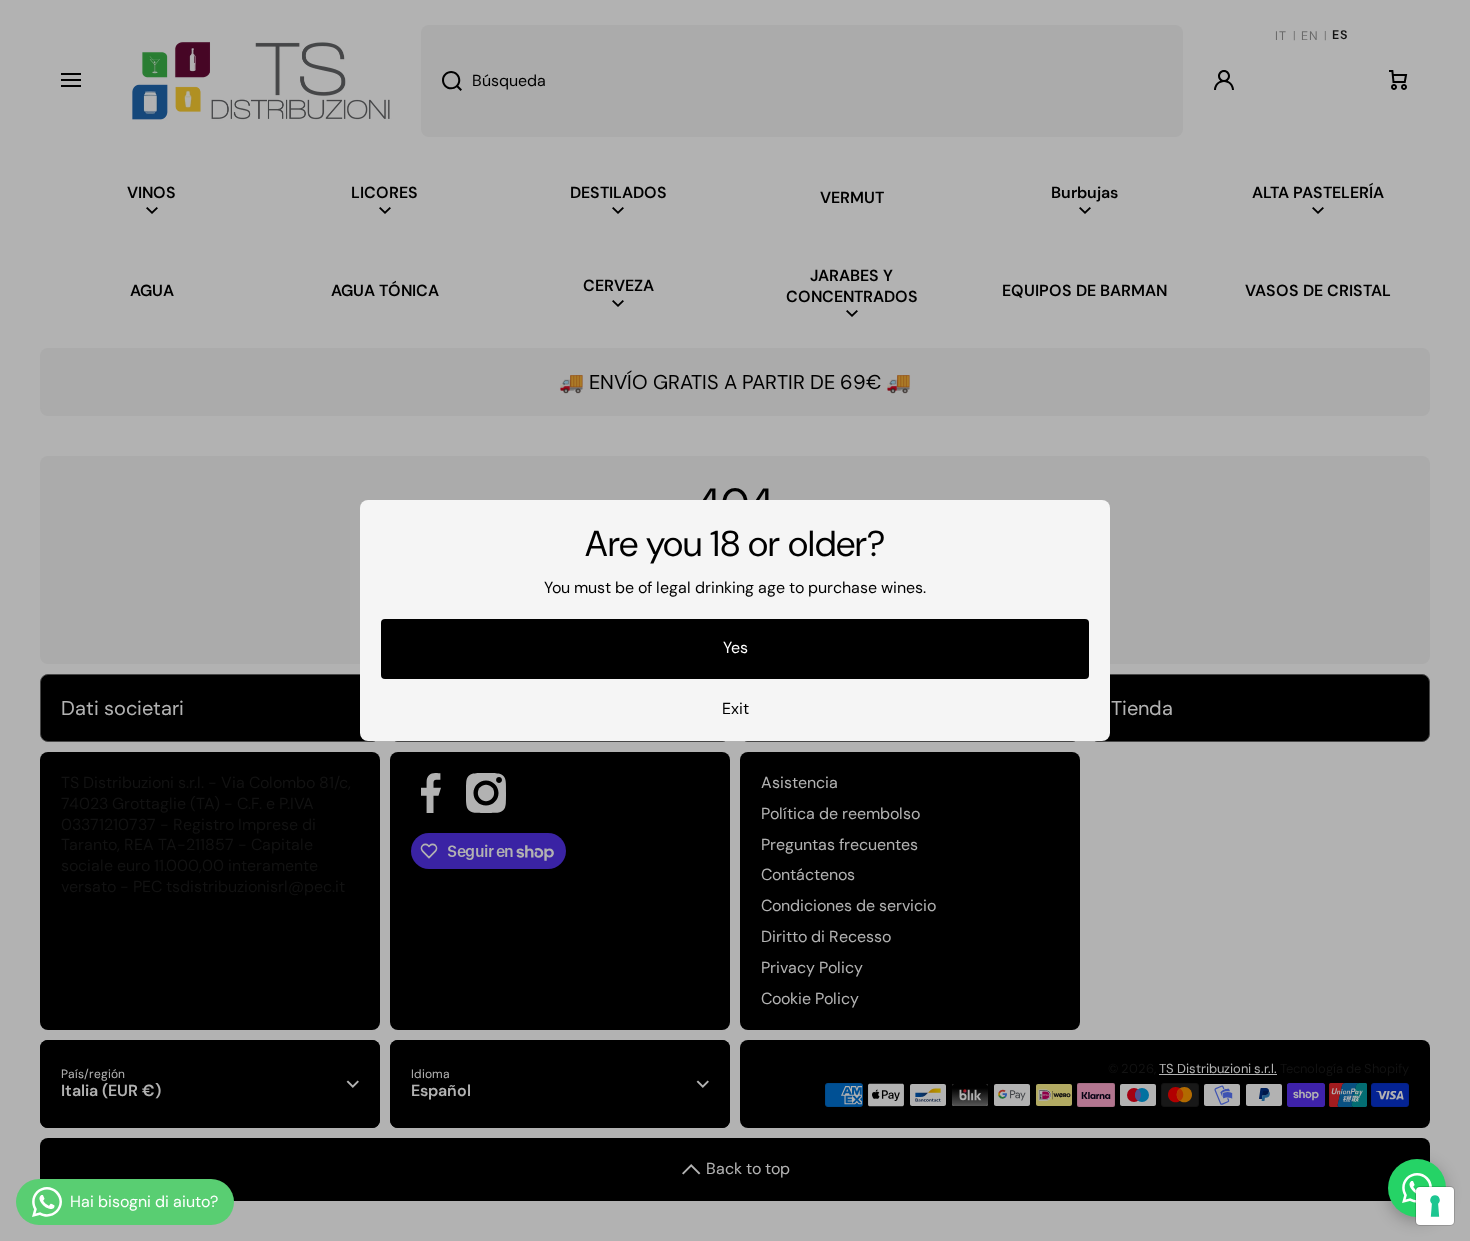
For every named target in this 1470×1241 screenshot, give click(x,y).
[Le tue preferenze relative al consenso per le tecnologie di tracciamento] (1435, 1206)
